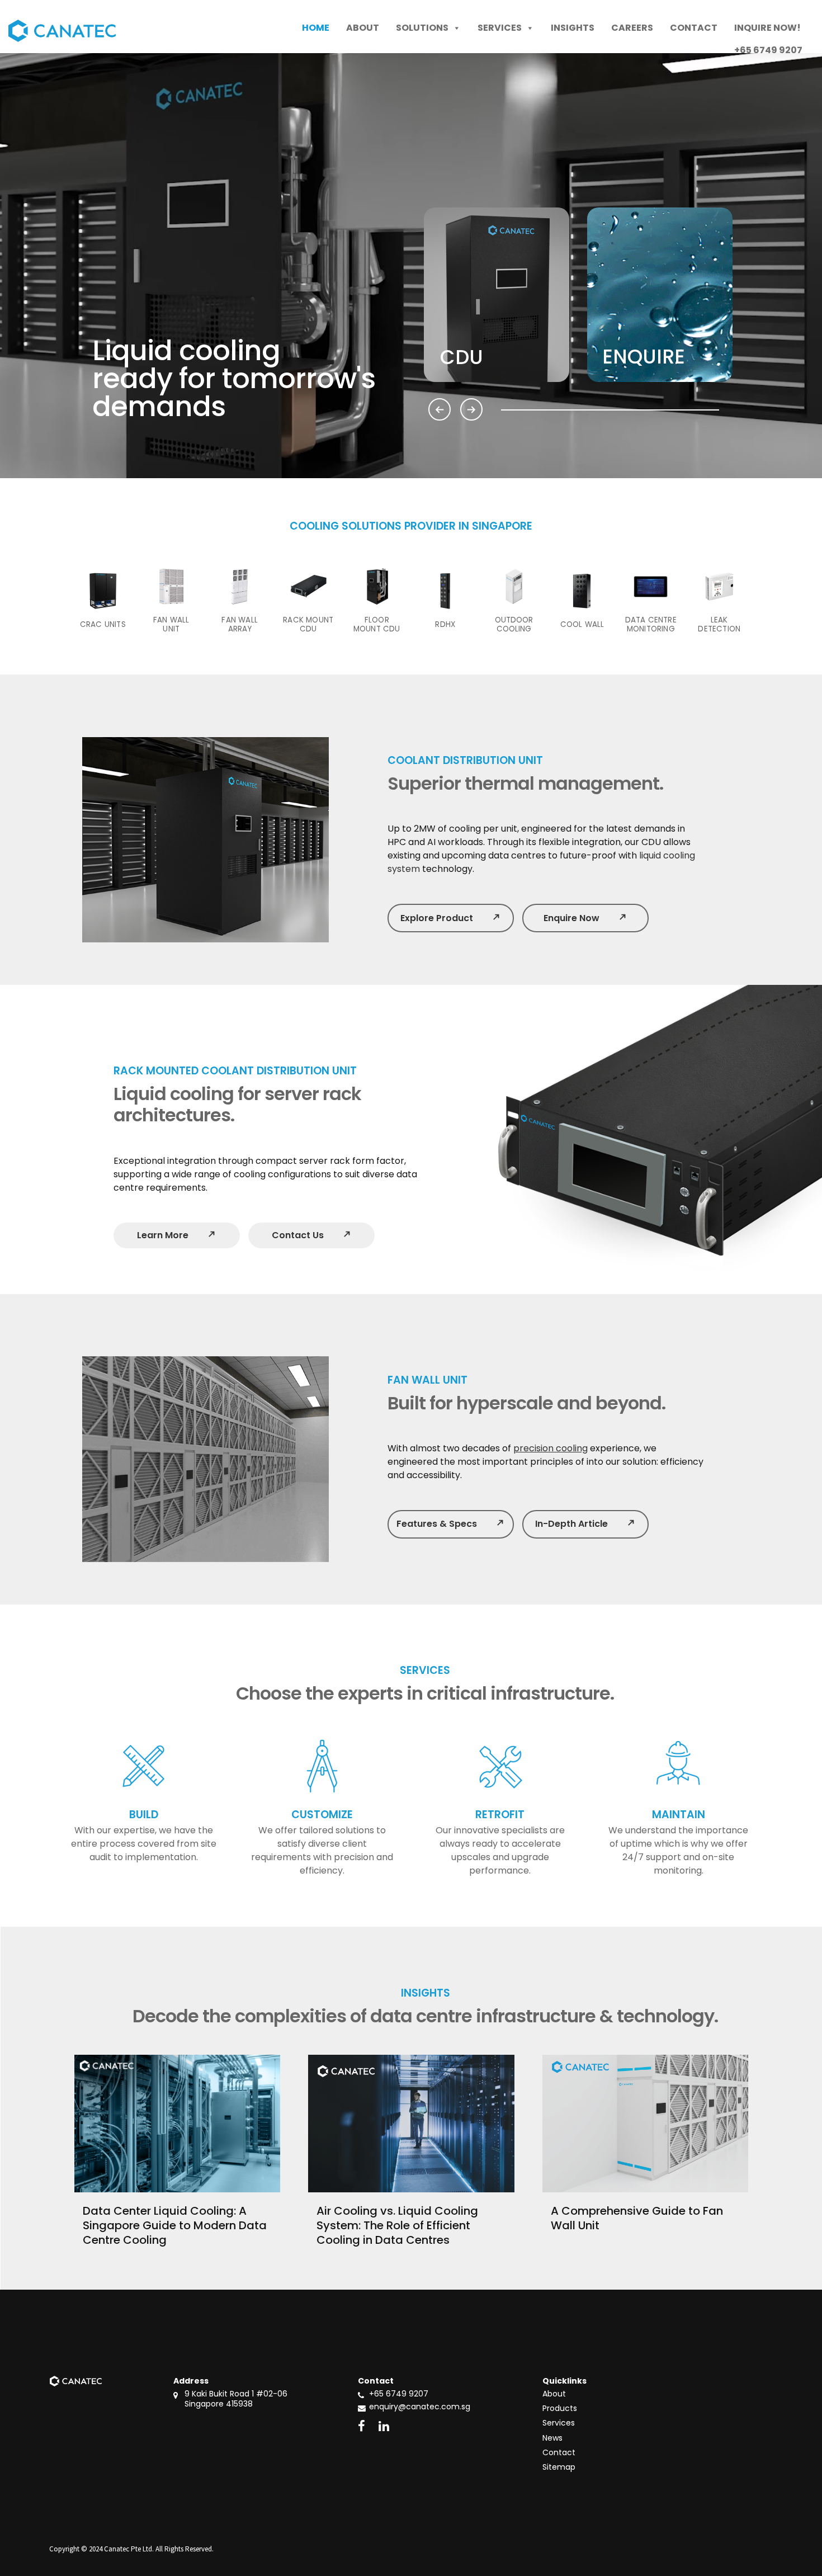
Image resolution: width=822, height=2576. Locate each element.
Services (500, 28)
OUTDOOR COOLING (514, 625)
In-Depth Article (585, 1524)
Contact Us (312, 1235)
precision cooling (551, 1448)
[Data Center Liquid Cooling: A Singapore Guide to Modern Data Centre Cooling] (177, 2124)
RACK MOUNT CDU (308, 625)
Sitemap (559, 2467)
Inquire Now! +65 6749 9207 (768, 30)
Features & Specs (450, 1524)
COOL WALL (582, 625)
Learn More (177, 1235)
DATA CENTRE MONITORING (651, 625)
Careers (632, 28)
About (363, 28)
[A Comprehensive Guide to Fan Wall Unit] (645, 2124)
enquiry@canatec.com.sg (420, 2407)
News (552, 2438)
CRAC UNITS (103, 625)
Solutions (422, 28)
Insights (573, 28)
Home (316, 28)
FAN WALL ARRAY (240, 625)
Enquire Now (585, 918)
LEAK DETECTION (719, 625)
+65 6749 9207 (399, 2394)
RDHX (445, 625)
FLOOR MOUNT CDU (377, 625)
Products (560, 2408)
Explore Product (450, 918)
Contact (694, 28)
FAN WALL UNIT (171, 625)
